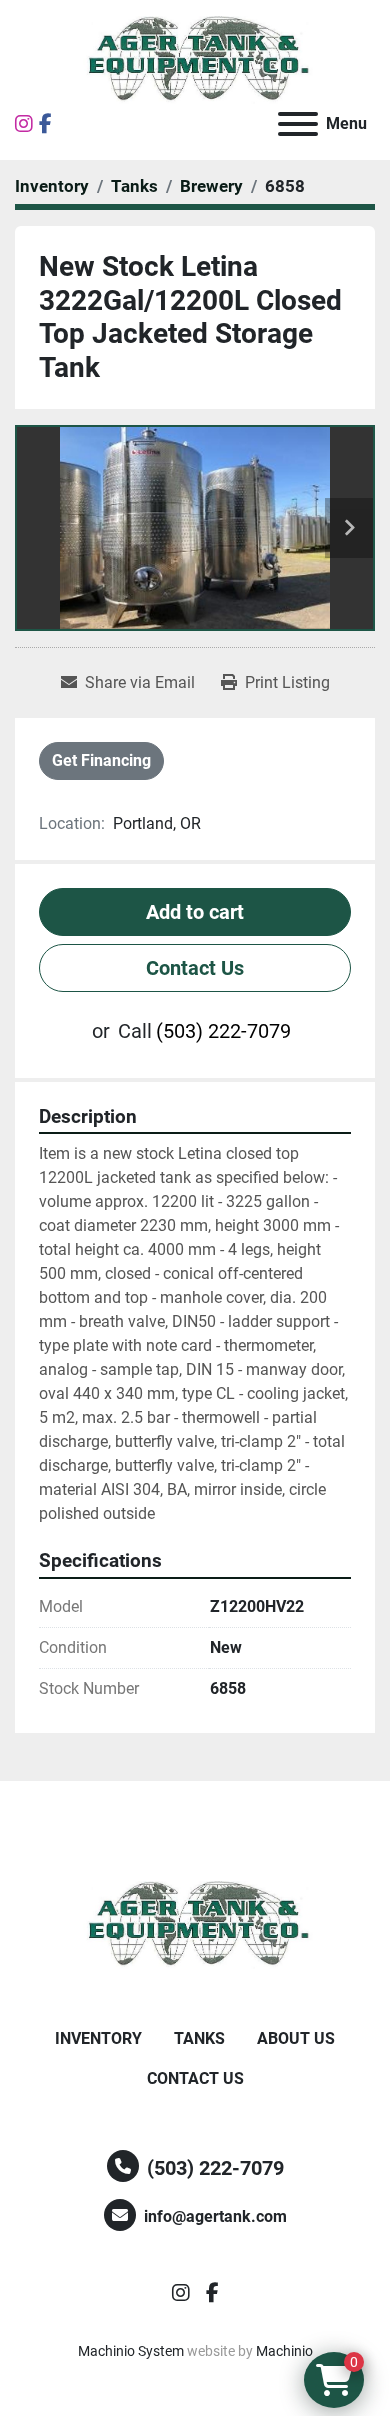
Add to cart (195, 912)
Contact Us (195, 968)
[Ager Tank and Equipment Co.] (195, 1923)
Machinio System (131, 2351)
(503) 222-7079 (223, 1031)
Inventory (98, 2038)
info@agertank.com (215, 2216)
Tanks (199, 2038)
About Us (296, 2038)
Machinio (284, 2351)
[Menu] (298, 124)
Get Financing (101, 760)
